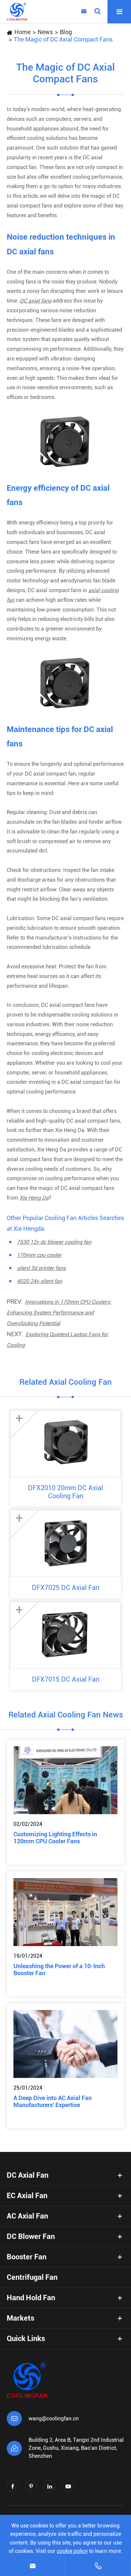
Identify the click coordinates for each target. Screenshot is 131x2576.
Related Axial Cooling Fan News (66, 1715)
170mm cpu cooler (39, 1255)
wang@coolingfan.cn (54, 2419)
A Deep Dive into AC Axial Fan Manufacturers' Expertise (53, 2101)
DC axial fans (36, 301)
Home (23, 32)
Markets (20, 2318)
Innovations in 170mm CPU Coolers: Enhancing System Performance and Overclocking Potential (59, 1313)
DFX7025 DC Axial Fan (66, 1588)
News (45, 32)
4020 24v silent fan (39, 1281)
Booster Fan (27, 2257)
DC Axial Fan (28, 2175)
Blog (66, 32)
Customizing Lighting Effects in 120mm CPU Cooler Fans (55, 1838)
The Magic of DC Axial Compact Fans (63, 39)
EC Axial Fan (27, 2196)
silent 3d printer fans (41, 1268)
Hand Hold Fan (31, 2298)
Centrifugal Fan (32, 2277)
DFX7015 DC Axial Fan (66, 1679)
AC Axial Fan (27, 2216)
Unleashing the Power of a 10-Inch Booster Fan (59, 1969)
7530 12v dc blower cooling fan (54, 1242)
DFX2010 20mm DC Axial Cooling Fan (65, 1492)
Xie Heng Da (34, 1198)
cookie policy (72, 2551)
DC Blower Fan (31, 2236)
